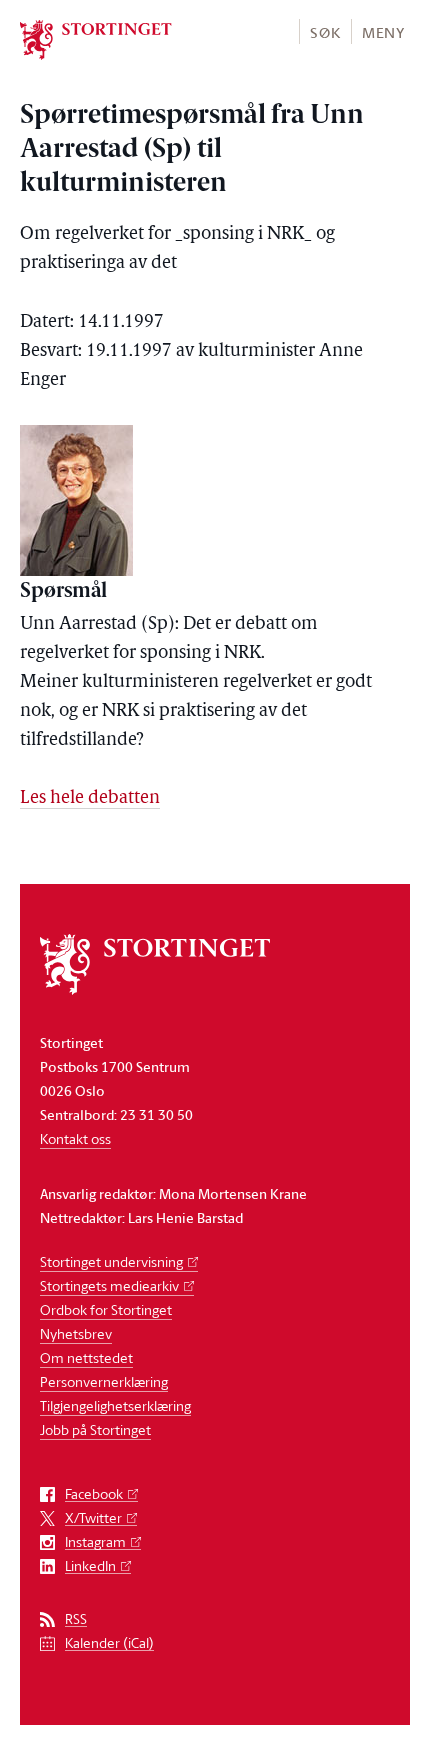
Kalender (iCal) (109, 1643)
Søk (325, 32)
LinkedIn (90, 1566)
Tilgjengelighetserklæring (115, 1405)
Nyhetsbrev (76, 1333)
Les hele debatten (90, 799)
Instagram (95, 1542)
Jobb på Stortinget (95, 1429)
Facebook (94, 1494)
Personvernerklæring (104, 1381)
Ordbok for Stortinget (106, 1309)
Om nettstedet (86, 1357)
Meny (383, 32)
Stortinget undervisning (111, 1261)
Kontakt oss (75, 1138)
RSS (76, 1619)
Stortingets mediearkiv (109, 1285)
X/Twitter (93, 1518)
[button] (324, 31)
